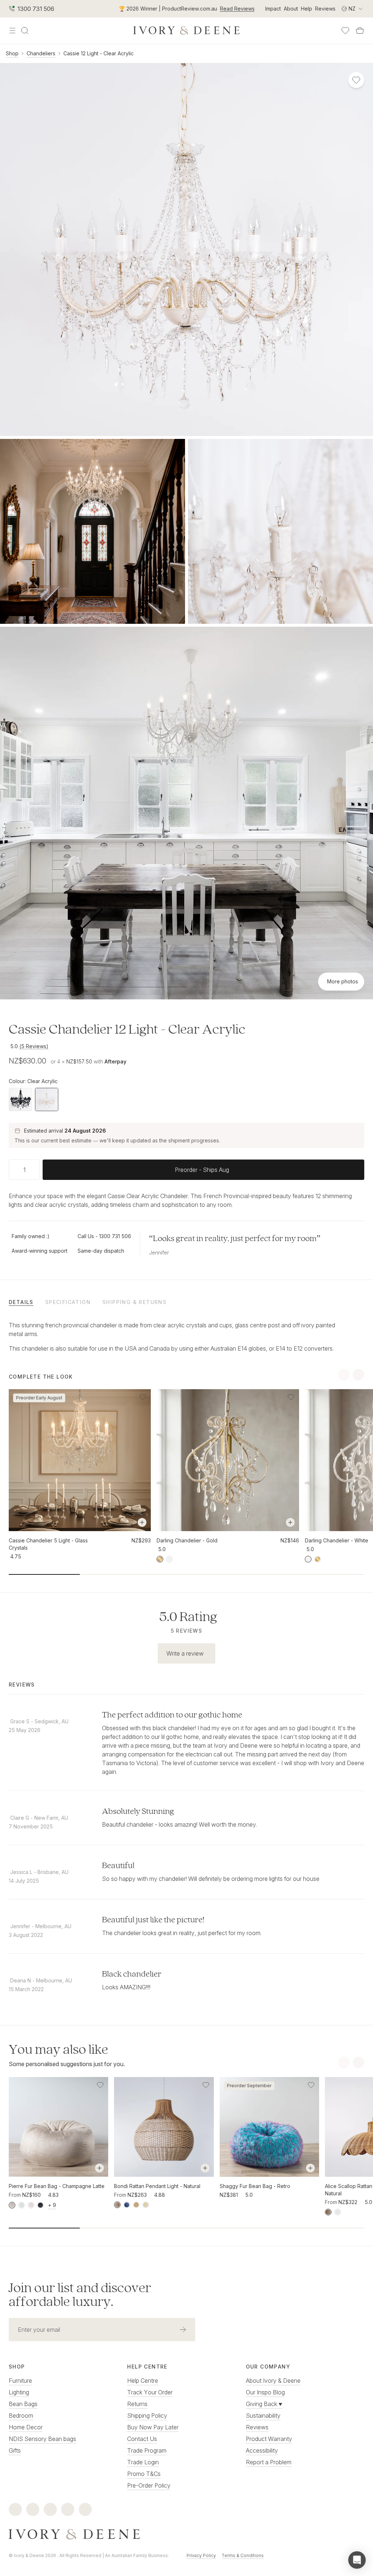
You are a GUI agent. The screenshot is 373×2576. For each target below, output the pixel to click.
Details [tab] (21, 1302)
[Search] (25, 31)
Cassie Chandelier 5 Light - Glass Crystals (48, 1544)
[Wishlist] (345, 31)
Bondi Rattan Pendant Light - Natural (157, 2186)
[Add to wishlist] (143, 1397)
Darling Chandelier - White (337, 1540)
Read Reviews (237, 9)
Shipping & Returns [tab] (134, 1302)
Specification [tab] (68, 1302)
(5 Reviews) (34, 1046)
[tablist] (186, 1302)
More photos (343, 981)
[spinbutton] (24, 1170)
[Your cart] (360, 31)
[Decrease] (12, 1170)
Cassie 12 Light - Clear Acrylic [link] (99, 53)
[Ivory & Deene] (186, 2535)
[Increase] (37, 1170)
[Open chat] (357, 2560)
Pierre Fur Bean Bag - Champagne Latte (57, 2186)
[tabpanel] (186, 1337)
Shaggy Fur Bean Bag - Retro (255, 2186)
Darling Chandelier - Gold (187, 1540)
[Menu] (12, 31)
